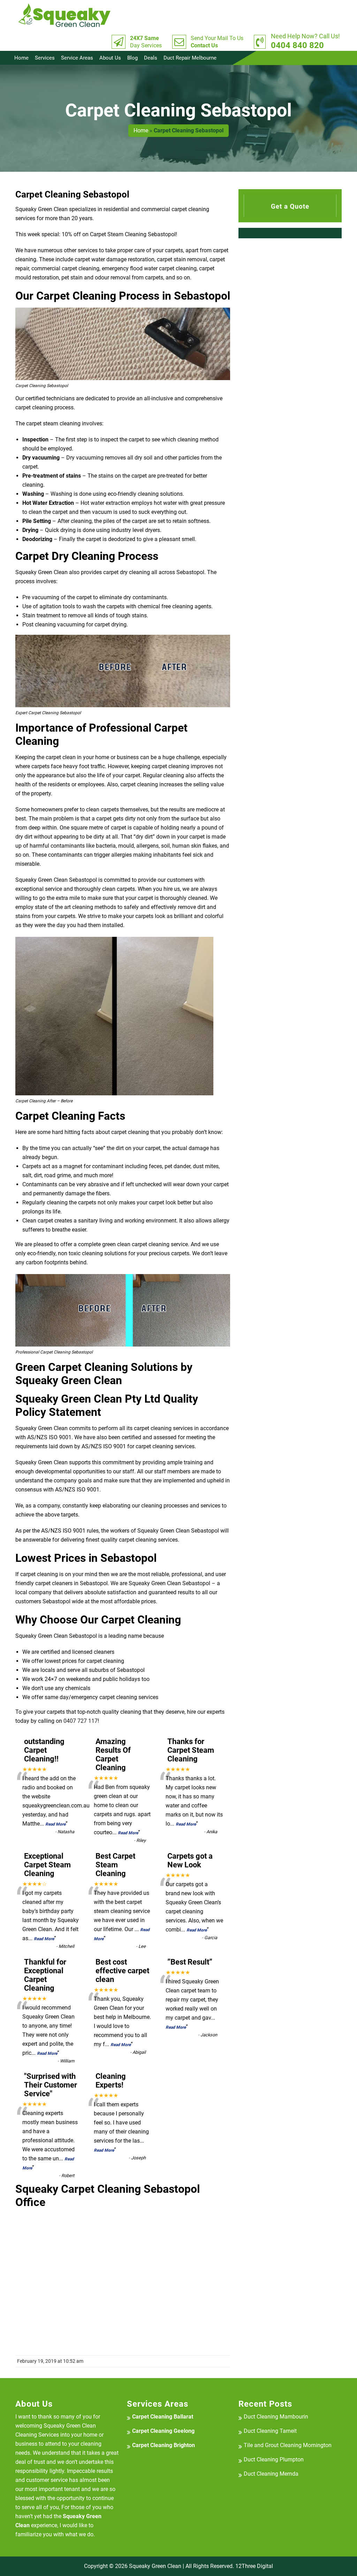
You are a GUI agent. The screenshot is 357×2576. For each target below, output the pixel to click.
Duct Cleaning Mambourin (276, 2417)
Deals (151, 58)
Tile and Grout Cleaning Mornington (288, 2445)
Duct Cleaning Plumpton (274, 2459)
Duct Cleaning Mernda (271, 2474)
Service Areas (77, 58)
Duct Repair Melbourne (190, 58)
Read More (55, 1824)
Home (21, 58)
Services (45, 58)
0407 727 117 (81, 1721)
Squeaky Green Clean (155, 2566)
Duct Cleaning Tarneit (270, 2431)
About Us (110, 58)
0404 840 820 (305, 41)
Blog (132, 58)
